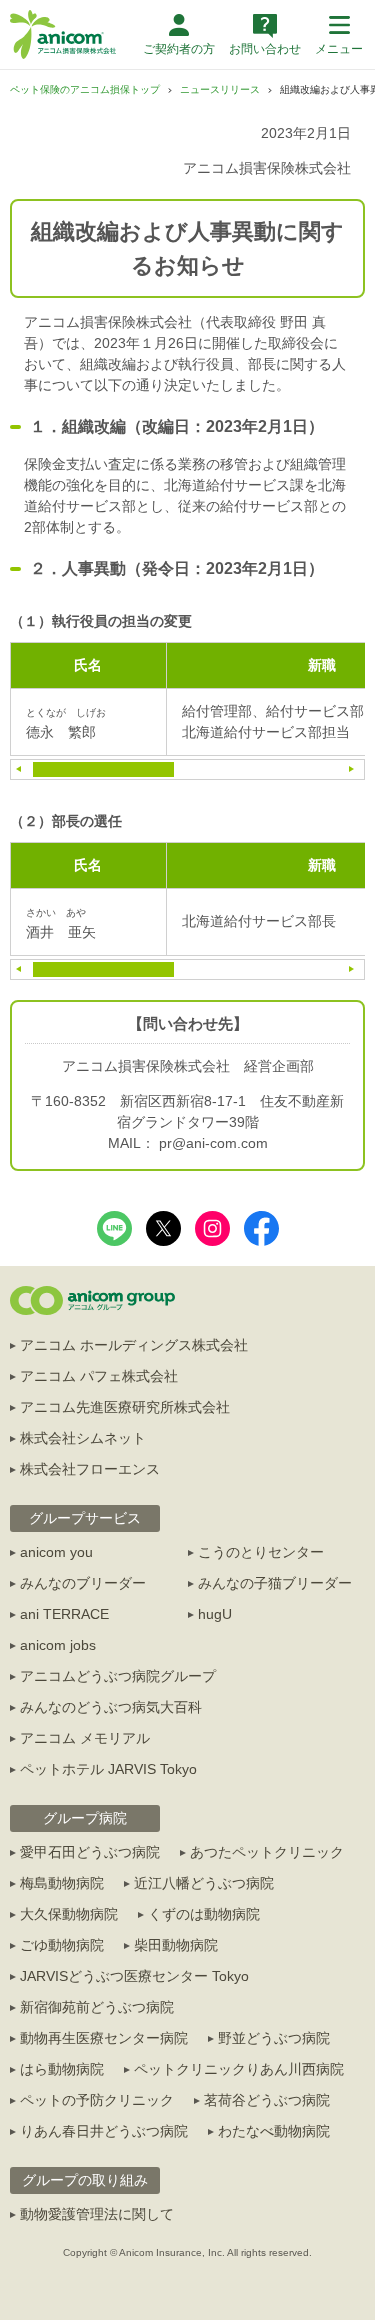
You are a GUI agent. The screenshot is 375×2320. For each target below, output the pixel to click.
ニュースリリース (220, 89)
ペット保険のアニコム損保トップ (85, 89)
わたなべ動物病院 (274, 2131)
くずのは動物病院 (204, 1914)
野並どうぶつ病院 (274, 2038)
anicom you (56, 1552)
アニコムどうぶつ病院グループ (118, 1676)
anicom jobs (58, 1645)
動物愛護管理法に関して (97, 2214)
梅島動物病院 (62, 1883)
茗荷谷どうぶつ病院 (267, 2100)
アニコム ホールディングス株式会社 (134, 1345)
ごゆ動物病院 (62, 1945)
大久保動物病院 (69, 1914)
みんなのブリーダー (83, 1583)
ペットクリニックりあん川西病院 (239, 2069)
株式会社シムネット (83, 1438)
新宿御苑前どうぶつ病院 (97, 2007)
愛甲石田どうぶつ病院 (90, 1852)
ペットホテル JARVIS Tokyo (108, 1769)
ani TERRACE (64, 1614)
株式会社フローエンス (90, 1469)
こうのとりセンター (261, 1552)
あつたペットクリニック (267, 1852)
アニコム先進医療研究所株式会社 (125, 1407)
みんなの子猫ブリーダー (275, 1583)
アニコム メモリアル (85, 1738)
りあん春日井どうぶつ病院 (104, 2131)
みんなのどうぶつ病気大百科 (111, 1707)
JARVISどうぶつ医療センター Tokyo (134, 1976)
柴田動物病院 (176, 1945)
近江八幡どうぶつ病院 (204, 1883)
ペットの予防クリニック (97, 2100)
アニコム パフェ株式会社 (99, 1376)
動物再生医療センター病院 (104, 2038)
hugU (215, 1614)
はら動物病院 (62, 2069)
